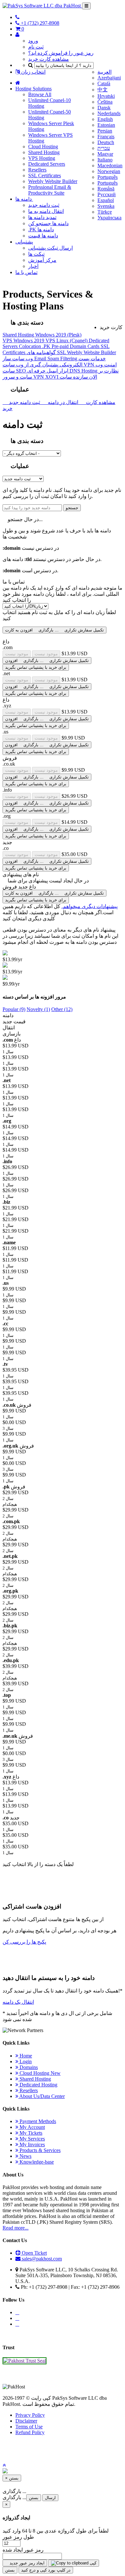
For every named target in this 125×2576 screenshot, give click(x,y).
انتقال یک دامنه (18, 2002)
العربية (104, 72)
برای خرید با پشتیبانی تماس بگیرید (36, 667)
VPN (90, 365)
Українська (109, 218)
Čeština (105, 102)
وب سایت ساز (18, 359)
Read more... (16, 2228)
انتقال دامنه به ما (46, 211)
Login (25, 2061)
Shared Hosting (44, 152)
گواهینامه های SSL (47, 352)
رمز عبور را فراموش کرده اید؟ (61, 53)
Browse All (40, 94)
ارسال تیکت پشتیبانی (50, 248)
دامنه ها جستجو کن (48, 223)
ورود (33, 41)
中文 (103, 90)
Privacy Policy (30, 2415)
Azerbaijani (109, 78)
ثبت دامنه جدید (44, 205)
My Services (32, 2139)
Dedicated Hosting (38, 2085)
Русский (107, 194)
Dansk (104, 108)
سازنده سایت (74, 377)
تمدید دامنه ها (42, 217)
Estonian (106, 125)
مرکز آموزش (42, 260)
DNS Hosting (84, 371)
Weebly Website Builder (53, 181)
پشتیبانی (24, 242)
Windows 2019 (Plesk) (58, 335)
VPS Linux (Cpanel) (67, 340)
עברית (104, 148)
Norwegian (109, 171)
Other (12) (62, 1009)
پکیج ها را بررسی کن (24, 1942)
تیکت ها (36, 254)
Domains (28, 2067)
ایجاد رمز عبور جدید (26, 2563)
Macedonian (110, 166)
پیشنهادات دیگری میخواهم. (90, 906)
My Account (32, 2127)
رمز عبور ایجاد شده (23, 2550)
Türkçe (105, 212)
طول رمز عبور (18, 2537)
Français (106, 137)
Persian (105, 131)
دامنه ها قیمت (43, 236)
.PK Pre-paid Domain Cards (71, 346)
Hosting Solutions (33, 89)
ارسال (50, 2498)
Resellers (37, 170)
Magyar (105, 154)
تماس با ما (26, 272)
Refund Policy (30, 2432)
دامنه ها (24, 199)
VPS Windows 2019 (24, 340)
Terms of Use (29, 2427)
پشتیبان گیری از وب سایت (43, 365)
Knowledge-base (36, 2162)
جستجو (72, 508)
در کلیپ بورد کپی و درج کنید (46, 2570)
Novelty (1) (38, 1009)
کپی (92, 2563)
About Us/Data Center (42, 2096)
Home (25, 2056)
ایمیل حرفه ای (48, 371)
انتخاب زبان (33, 72)
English (105, 119)
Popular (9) (14, 1009)
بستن (34, 2498)
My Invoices (32, 2144)
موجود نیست (17, 654)
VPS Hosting (42, 158)
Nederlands (109, 113)
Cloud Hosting (43, 147)
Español (106, 200)
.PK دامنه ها (41, 230)
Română (106, 189)
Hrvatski (106, 96)
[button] (4, 2465)
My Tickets (30, 2133)
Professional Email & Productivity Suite (50, 190)
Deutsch (106, 142)
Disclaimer (26, 2421)
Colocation (31, 346)
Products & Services (39, 2150)
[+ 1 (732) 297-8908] (17, 17)
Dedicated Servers (47, 164)
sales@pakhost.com (42, 2259)
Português (108, 177)
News (25, 2156)
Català (104, 83)
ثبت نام (36, 47)
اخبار (33, 266)
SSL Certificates (45, 175)
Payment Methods (37, 2121)
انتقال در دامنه (62, 402)
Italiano (105, 160)
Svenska (106, 206)
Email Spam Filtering (56, 359)
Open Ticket (34, 2253)
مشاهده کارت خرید (49, 59)
